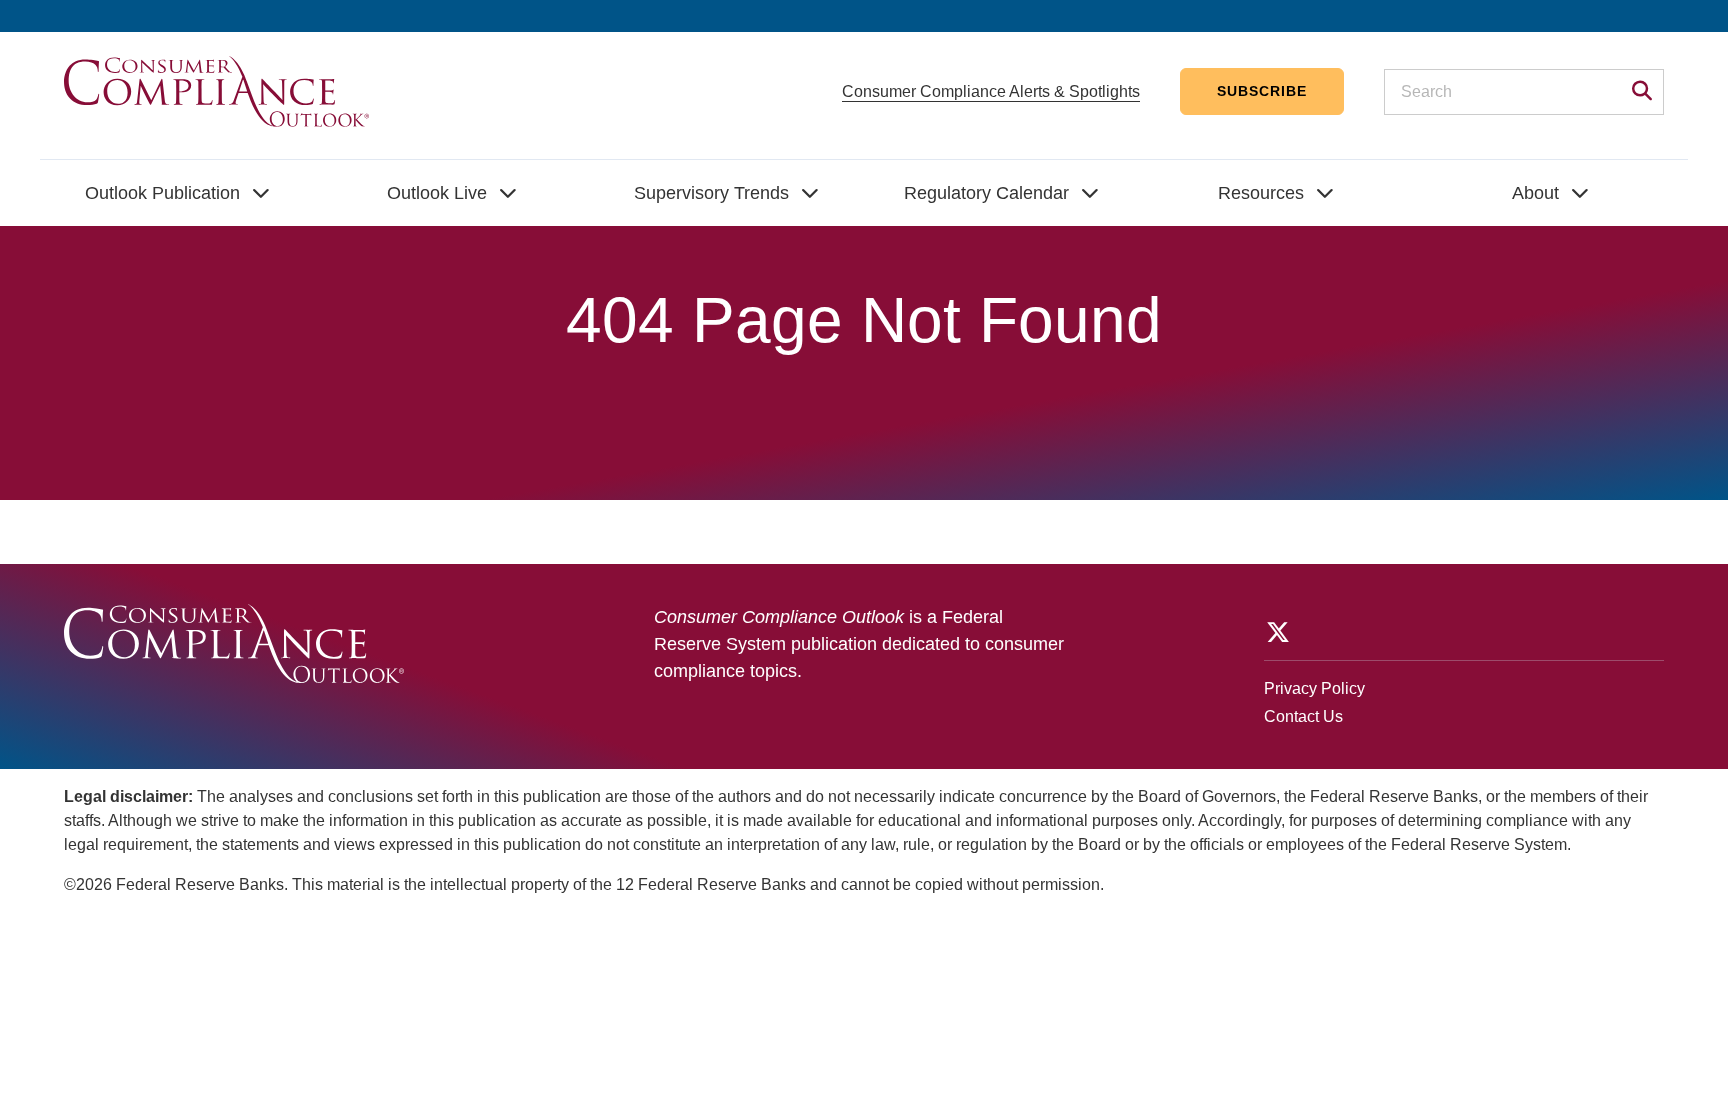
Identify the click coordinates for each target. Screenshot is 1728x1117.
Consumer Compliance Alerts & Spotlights (991, 91)
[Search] (1636, 93)
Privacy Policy (1314, 688)
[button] (177, 193)
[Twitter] (1276, 632)
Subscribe (1262, 91)
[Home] (216, 90)
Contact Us (1303, 716)
